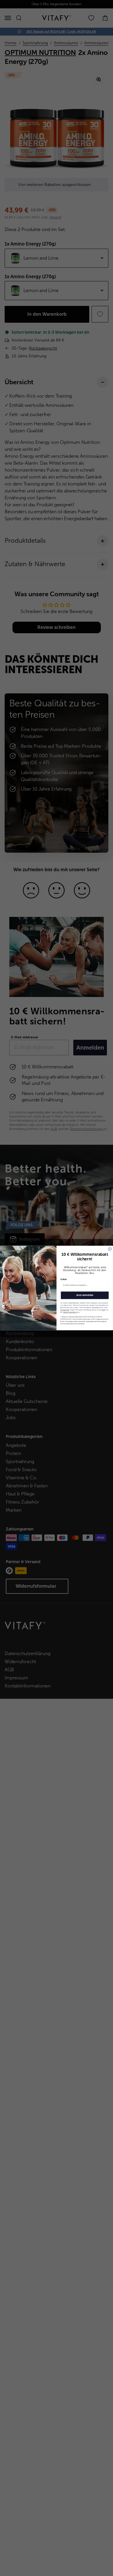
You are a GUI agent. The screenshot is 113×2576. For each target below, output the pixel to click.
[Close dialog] (110, 1249)
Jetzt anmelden (85, 1295)
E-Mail (64, 1279)
